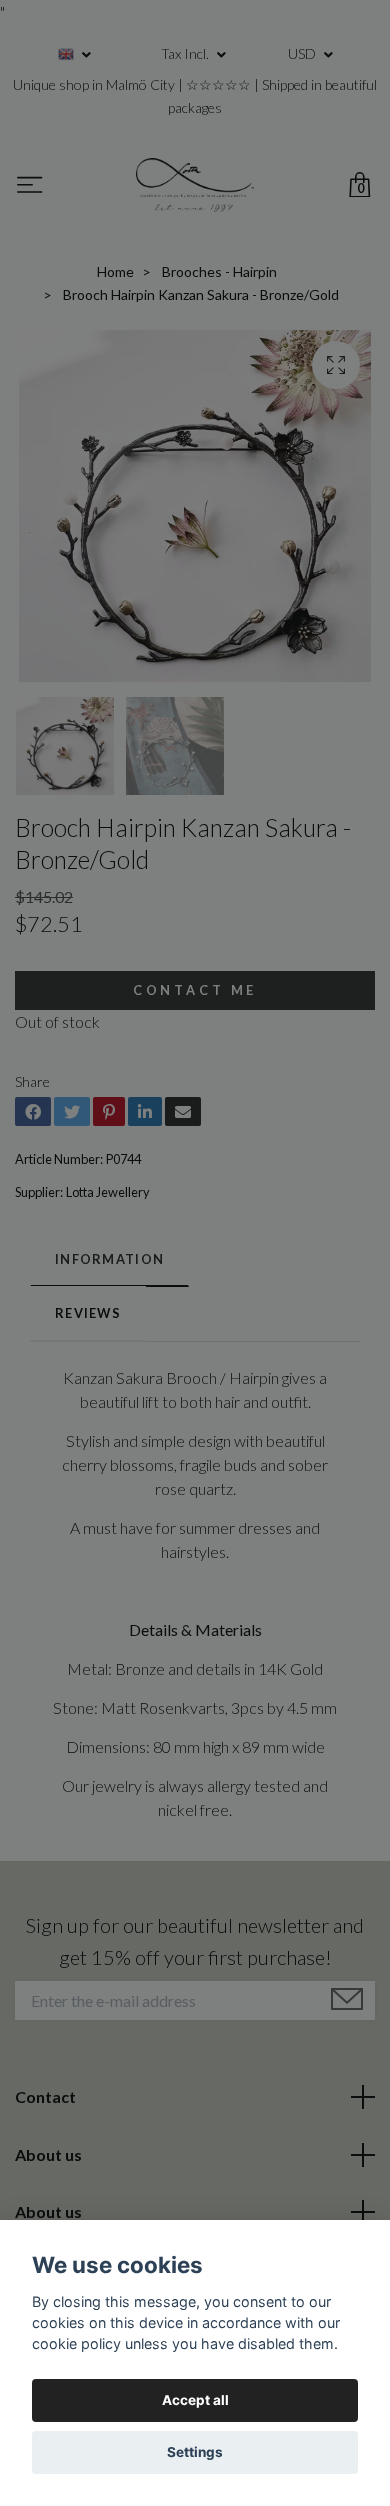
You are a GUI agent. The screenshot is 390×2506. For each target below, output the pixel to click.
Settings (195, 2452)
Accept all (195, 2400)
